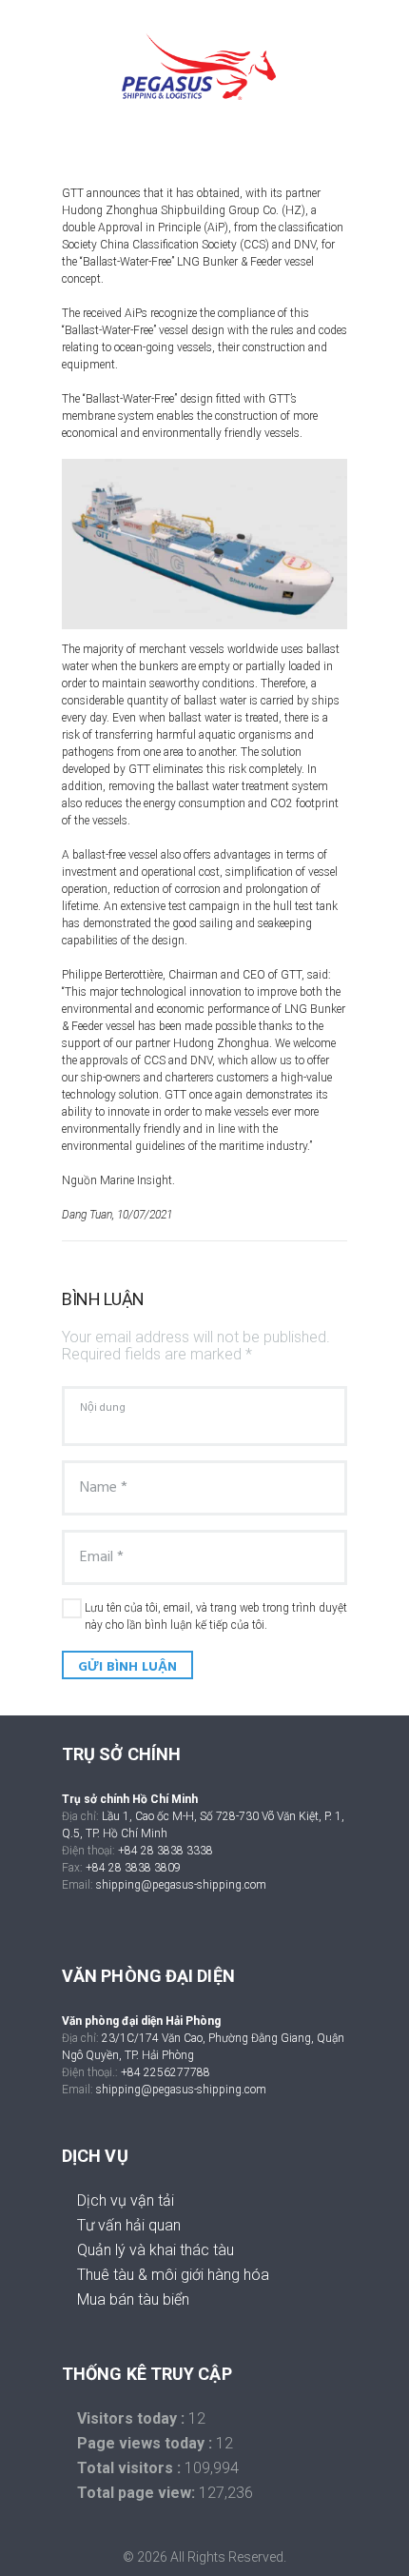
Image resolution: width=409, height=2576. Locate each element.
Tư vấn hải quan (129, 2225)
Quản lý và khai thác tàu (156, 2250)
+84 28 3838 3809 (133, 1868)
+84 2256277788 (166, 2072)
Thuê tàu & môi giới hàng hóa (173, 2275)
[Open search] (212, 130)
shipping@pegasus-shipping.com (181, 1885)
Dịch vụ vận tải (126, 2200)
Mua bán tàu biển (133, 2299)
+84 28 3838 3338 (166, 1851)
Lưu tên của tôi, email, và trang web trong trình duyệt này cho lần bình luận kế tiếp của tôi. (216, 1616)
